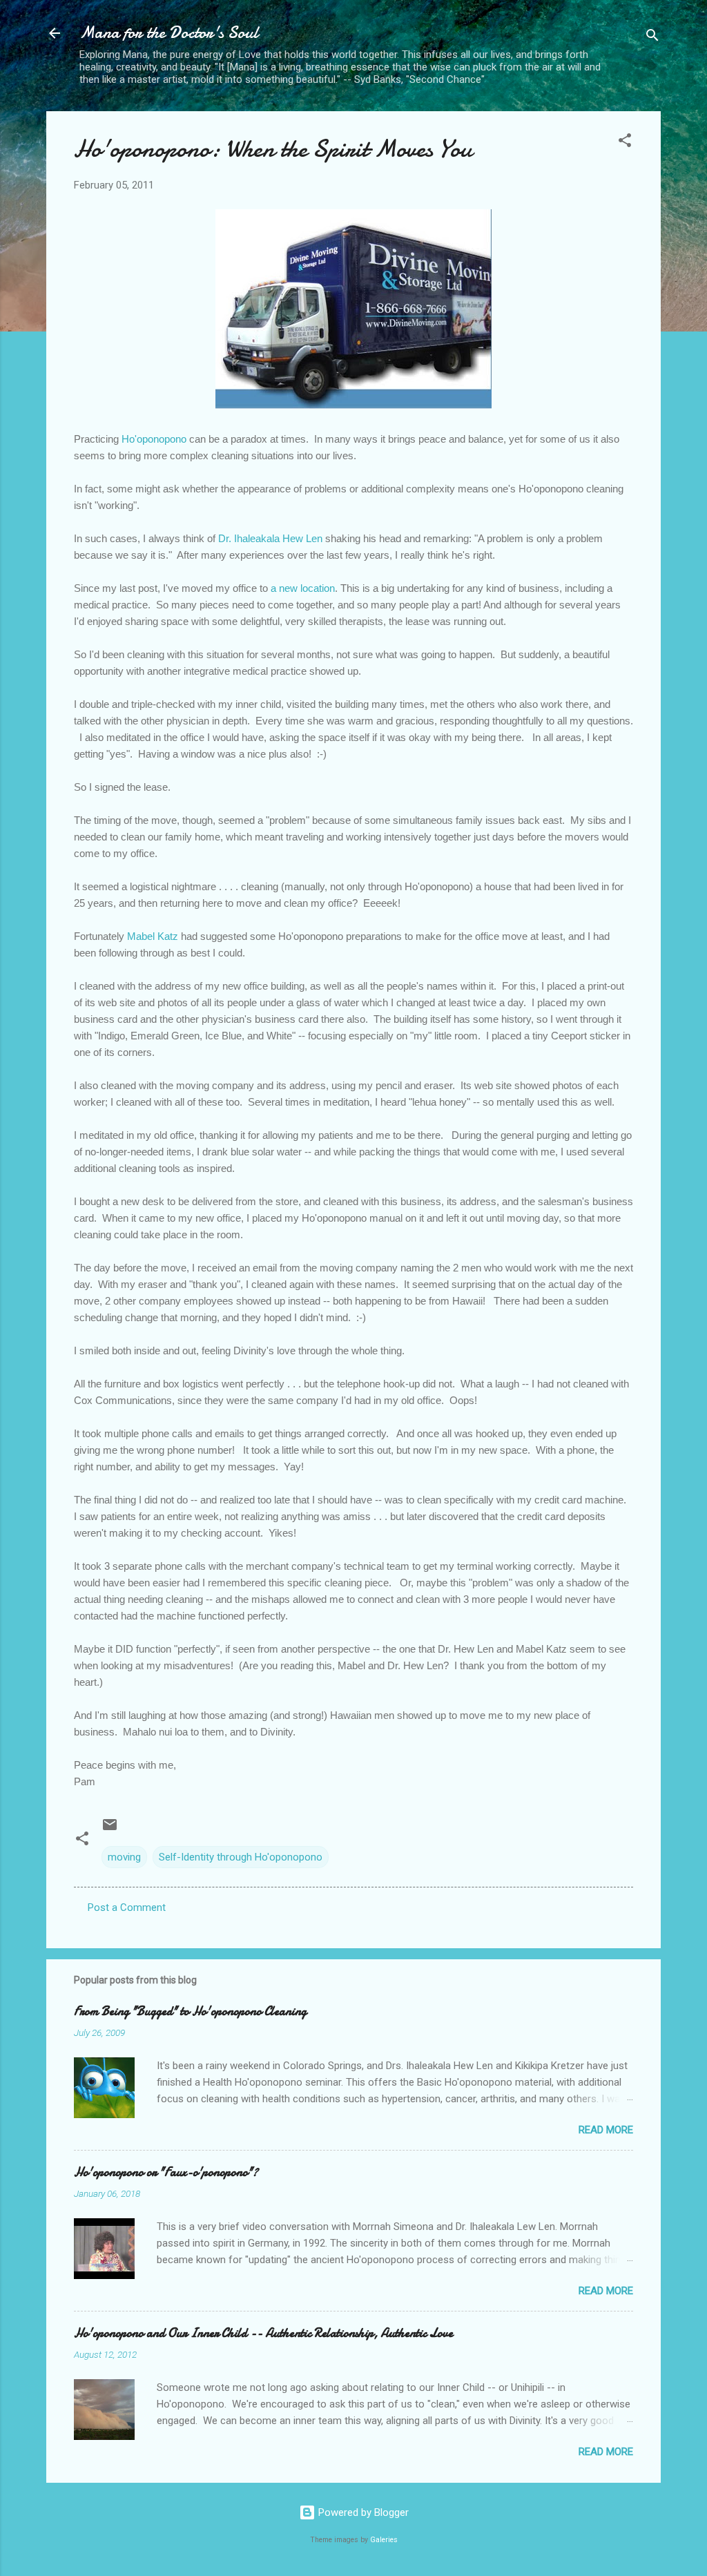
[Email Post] (110, 1829)
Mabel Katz (153, 936)
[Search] (652, 38)
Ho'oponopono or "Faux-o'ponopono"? (166, 2172)
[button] (625, 143)
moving (124, 1857)
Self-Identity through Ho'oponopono (241, 1857)
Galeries (384, 2540)
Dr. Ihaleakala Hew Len (270, 538)
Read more (606, 2130)
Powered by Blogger (362, 2512)
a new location (303, 588)
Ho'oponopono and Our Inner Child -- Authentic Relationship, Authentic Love (263, 2333)
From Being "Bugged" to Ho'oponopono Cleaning (190, 2011)
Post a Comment (127, 1907)
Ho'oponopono (154, 439)
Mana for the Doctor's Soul (169, 33)
